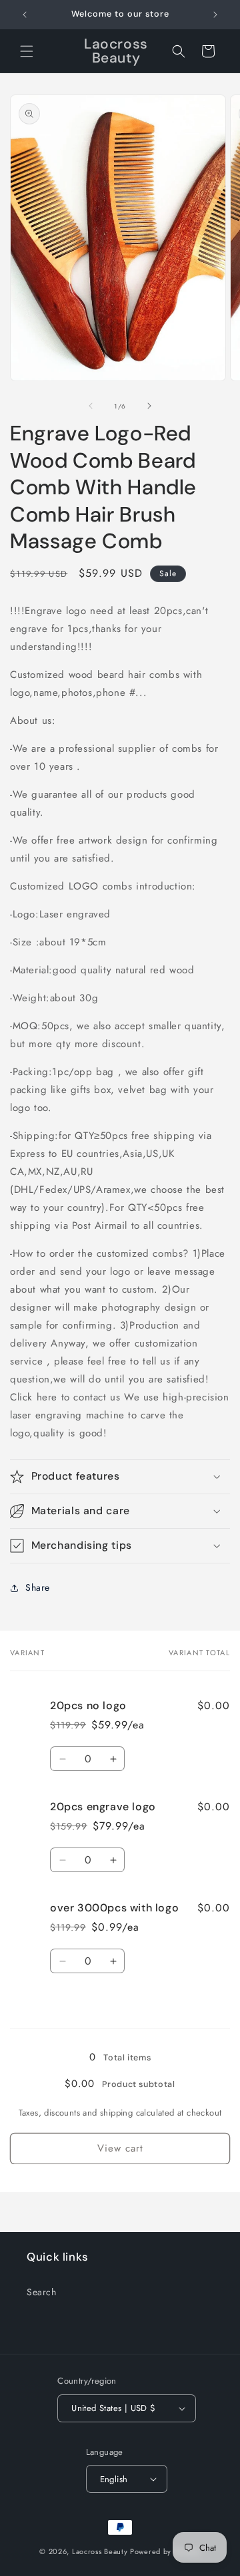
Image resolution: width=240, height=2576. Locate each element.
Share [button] (38, 1587)
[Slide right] (149, 406)
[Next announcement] (215, 15)
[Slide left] (91, 406)
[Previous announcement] (25, 15)
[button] (27, 51)
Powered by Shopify (165, 2551)
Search (42, 2292)
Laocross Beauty (100, 2551)
